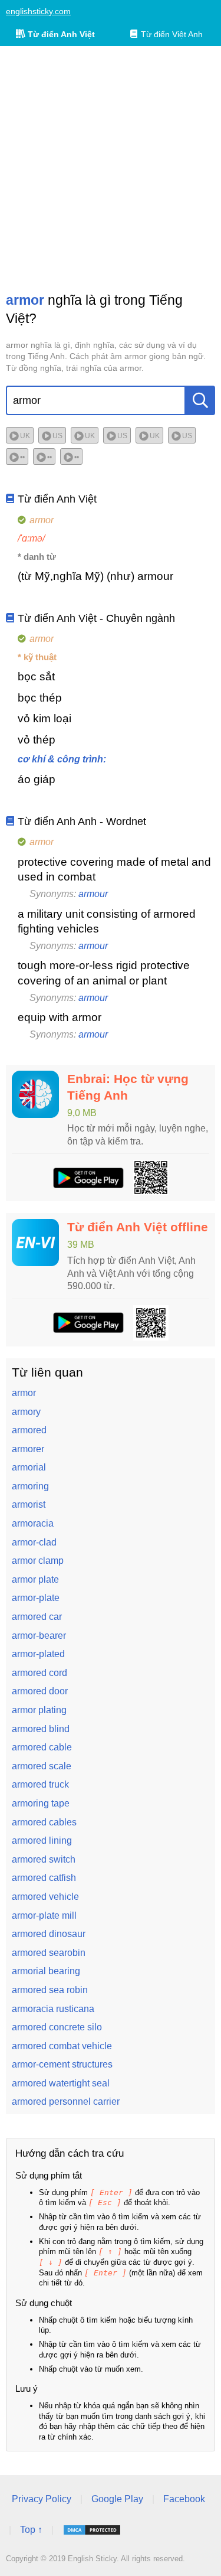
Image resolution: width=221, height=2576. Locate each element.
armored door (40, 1691)
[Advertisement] (111, 169)
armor (24, 1393)
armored (29, 1430)
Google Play (117, 2499)
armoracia (33, 1523)
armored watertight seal (61, 2083)
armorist (29, 1504)
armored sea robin (50, 1990)
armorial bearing (46, 1971)
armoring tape (41, 1803)
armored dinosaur (49, 1934)
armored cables (44, 1822)
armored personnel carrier (66, 2101)
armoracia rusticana (53, 2009)
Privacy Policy (42, 2499)
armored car (37, 1617)
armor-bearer (39, 1636)
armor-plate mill (44, 1915)
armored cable (42, 1747)
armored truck (40, 1784)
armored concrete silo (57, 2027)
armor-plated (38, 1654)
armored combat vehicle (62, 2046)
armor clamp (38, 1561)
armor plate (35, 1579)
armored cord (39, 1673)
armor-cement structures (62, 2064)
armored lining (42, 1840)
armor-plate (36, 1598)
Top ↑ (31, 2530)
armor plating (39, 1710)
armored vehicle (45, 1897)
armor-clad (34, 1542)
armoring (30, 1486)
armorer (28, 1449)
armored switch (44, 1859)
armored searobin (49, 1953)
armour (93, 894)
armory (26, 1412)
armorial (29, 1467)
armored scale (42, 1766)
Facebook (184, 2499)
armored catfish (44, 1878)
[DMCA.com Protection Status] (92, 2530)
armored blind (41, 1729)
